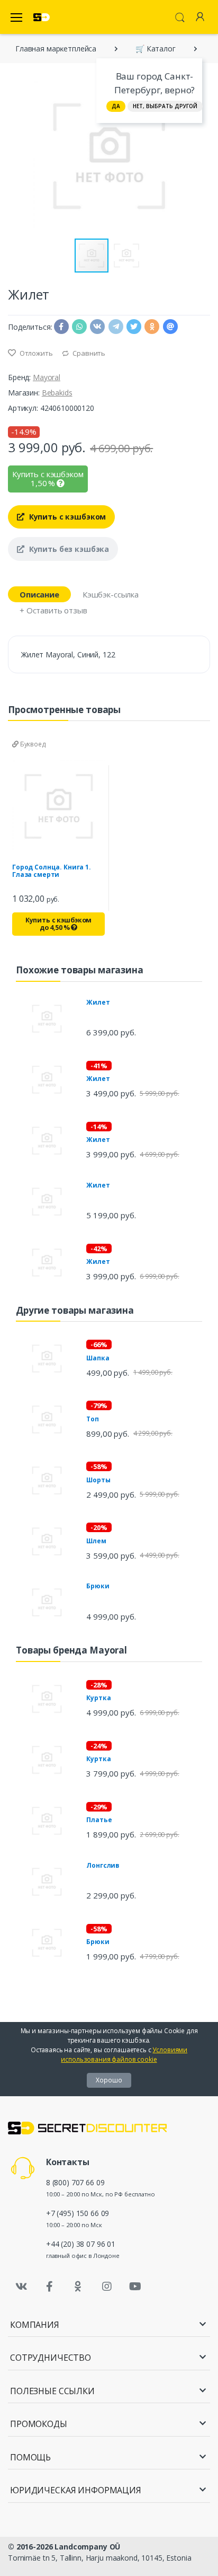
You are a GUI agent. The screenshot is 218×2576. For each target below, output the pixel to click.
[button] (201, 156)
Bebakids (57, 393)
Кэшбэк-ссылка (111, 594)
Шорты (98, 1480)
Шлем (96, 1541)
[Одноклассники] (78, 2287)
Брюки (98, 1586)
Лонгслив (103, 1865)
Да (116, 106)
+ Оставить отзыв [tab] (53, 610)
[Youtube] (135, 2287)
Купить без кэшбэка (68, 549)
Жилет (98, 1002)
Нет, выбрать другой (165, 106)
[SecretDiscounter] (42, 17)
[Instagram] (107, 2287)
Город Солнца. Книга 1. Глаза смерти (52, 871)
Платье (99, 1820)
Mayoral (47, 377)
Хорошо (109, 2080)
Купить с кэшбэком (66, 517)
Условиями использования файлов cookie (124, 2055)
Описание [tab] (39, 594)
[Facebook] (50, 2287)
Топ (93, 1419)
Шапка (98, 1358)
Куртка (98, 1698)
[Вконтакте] (21, 2287)
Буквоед (32, 744)
